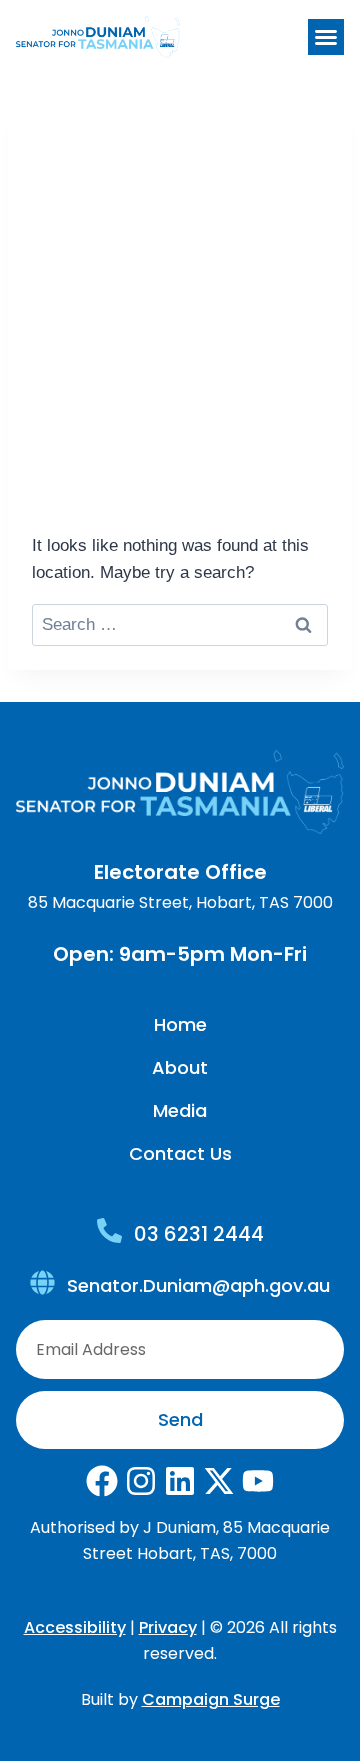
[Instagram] (141, 1481)
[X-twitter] (219, 1481)
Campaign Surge (211, 1699)
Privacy (168, 1627)
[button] (326, 37)
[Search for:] (180, 624)
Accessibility (75, 1627)
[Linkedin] (180, 1481)
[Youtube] (258, 1481)
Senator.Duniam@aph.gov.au (198, 1285)
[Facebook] (102, 1481)
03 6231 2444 (199, 1234)
